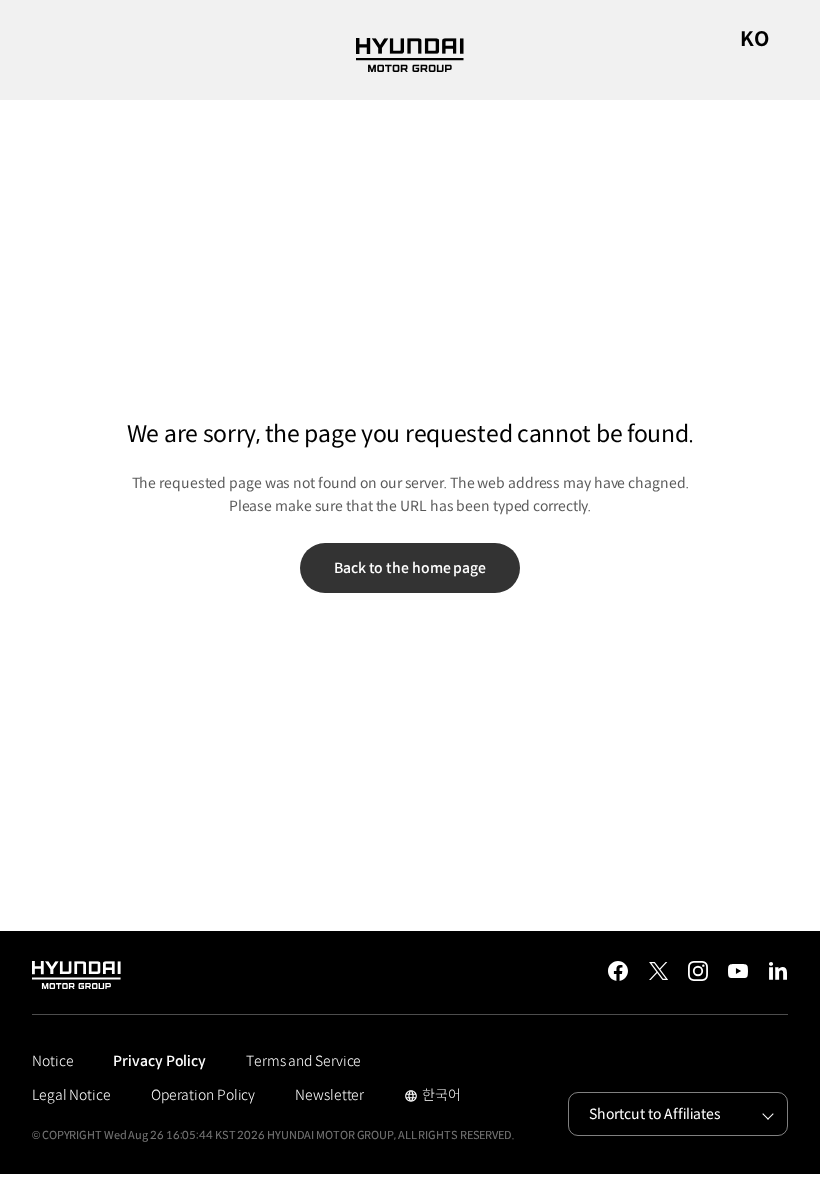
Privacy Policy (159, 1061)
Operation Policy (203, 1095)
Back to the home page (410, 568)
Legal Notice (71, 1095)
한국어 (432, 1097)
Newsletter (329, 1095)
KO (754, 39)
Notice (52, 1061)
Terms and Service (303, 1061)
